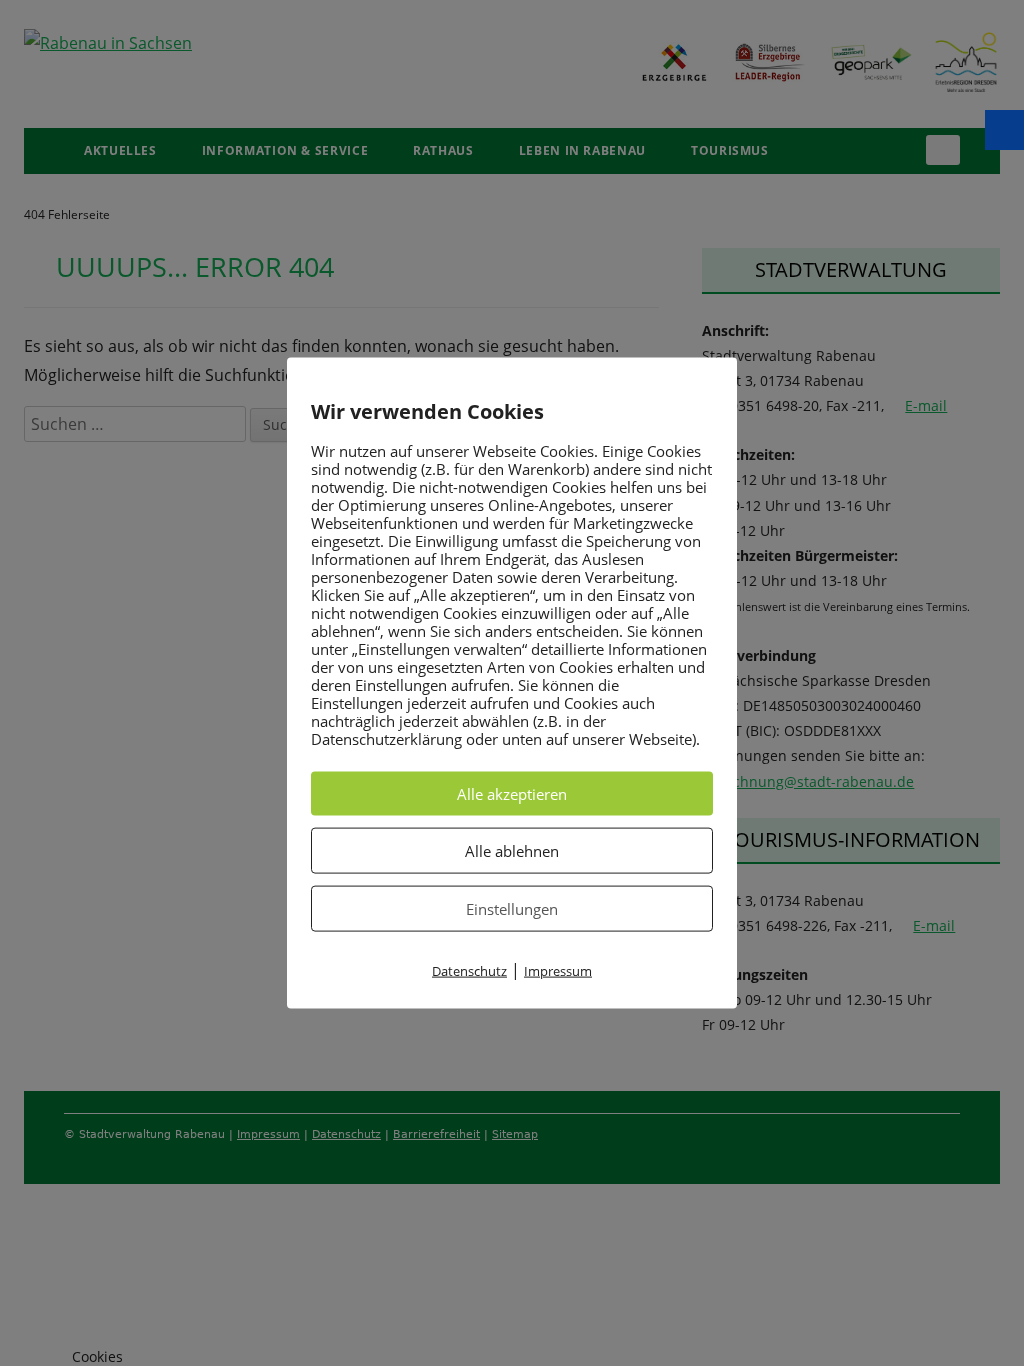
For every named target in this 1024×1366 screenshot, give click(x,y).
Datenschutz (469, 971)
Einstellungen (512, 909)
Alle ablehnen (512, 851)
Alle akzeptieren (512, 794)
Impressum (558, 971)
